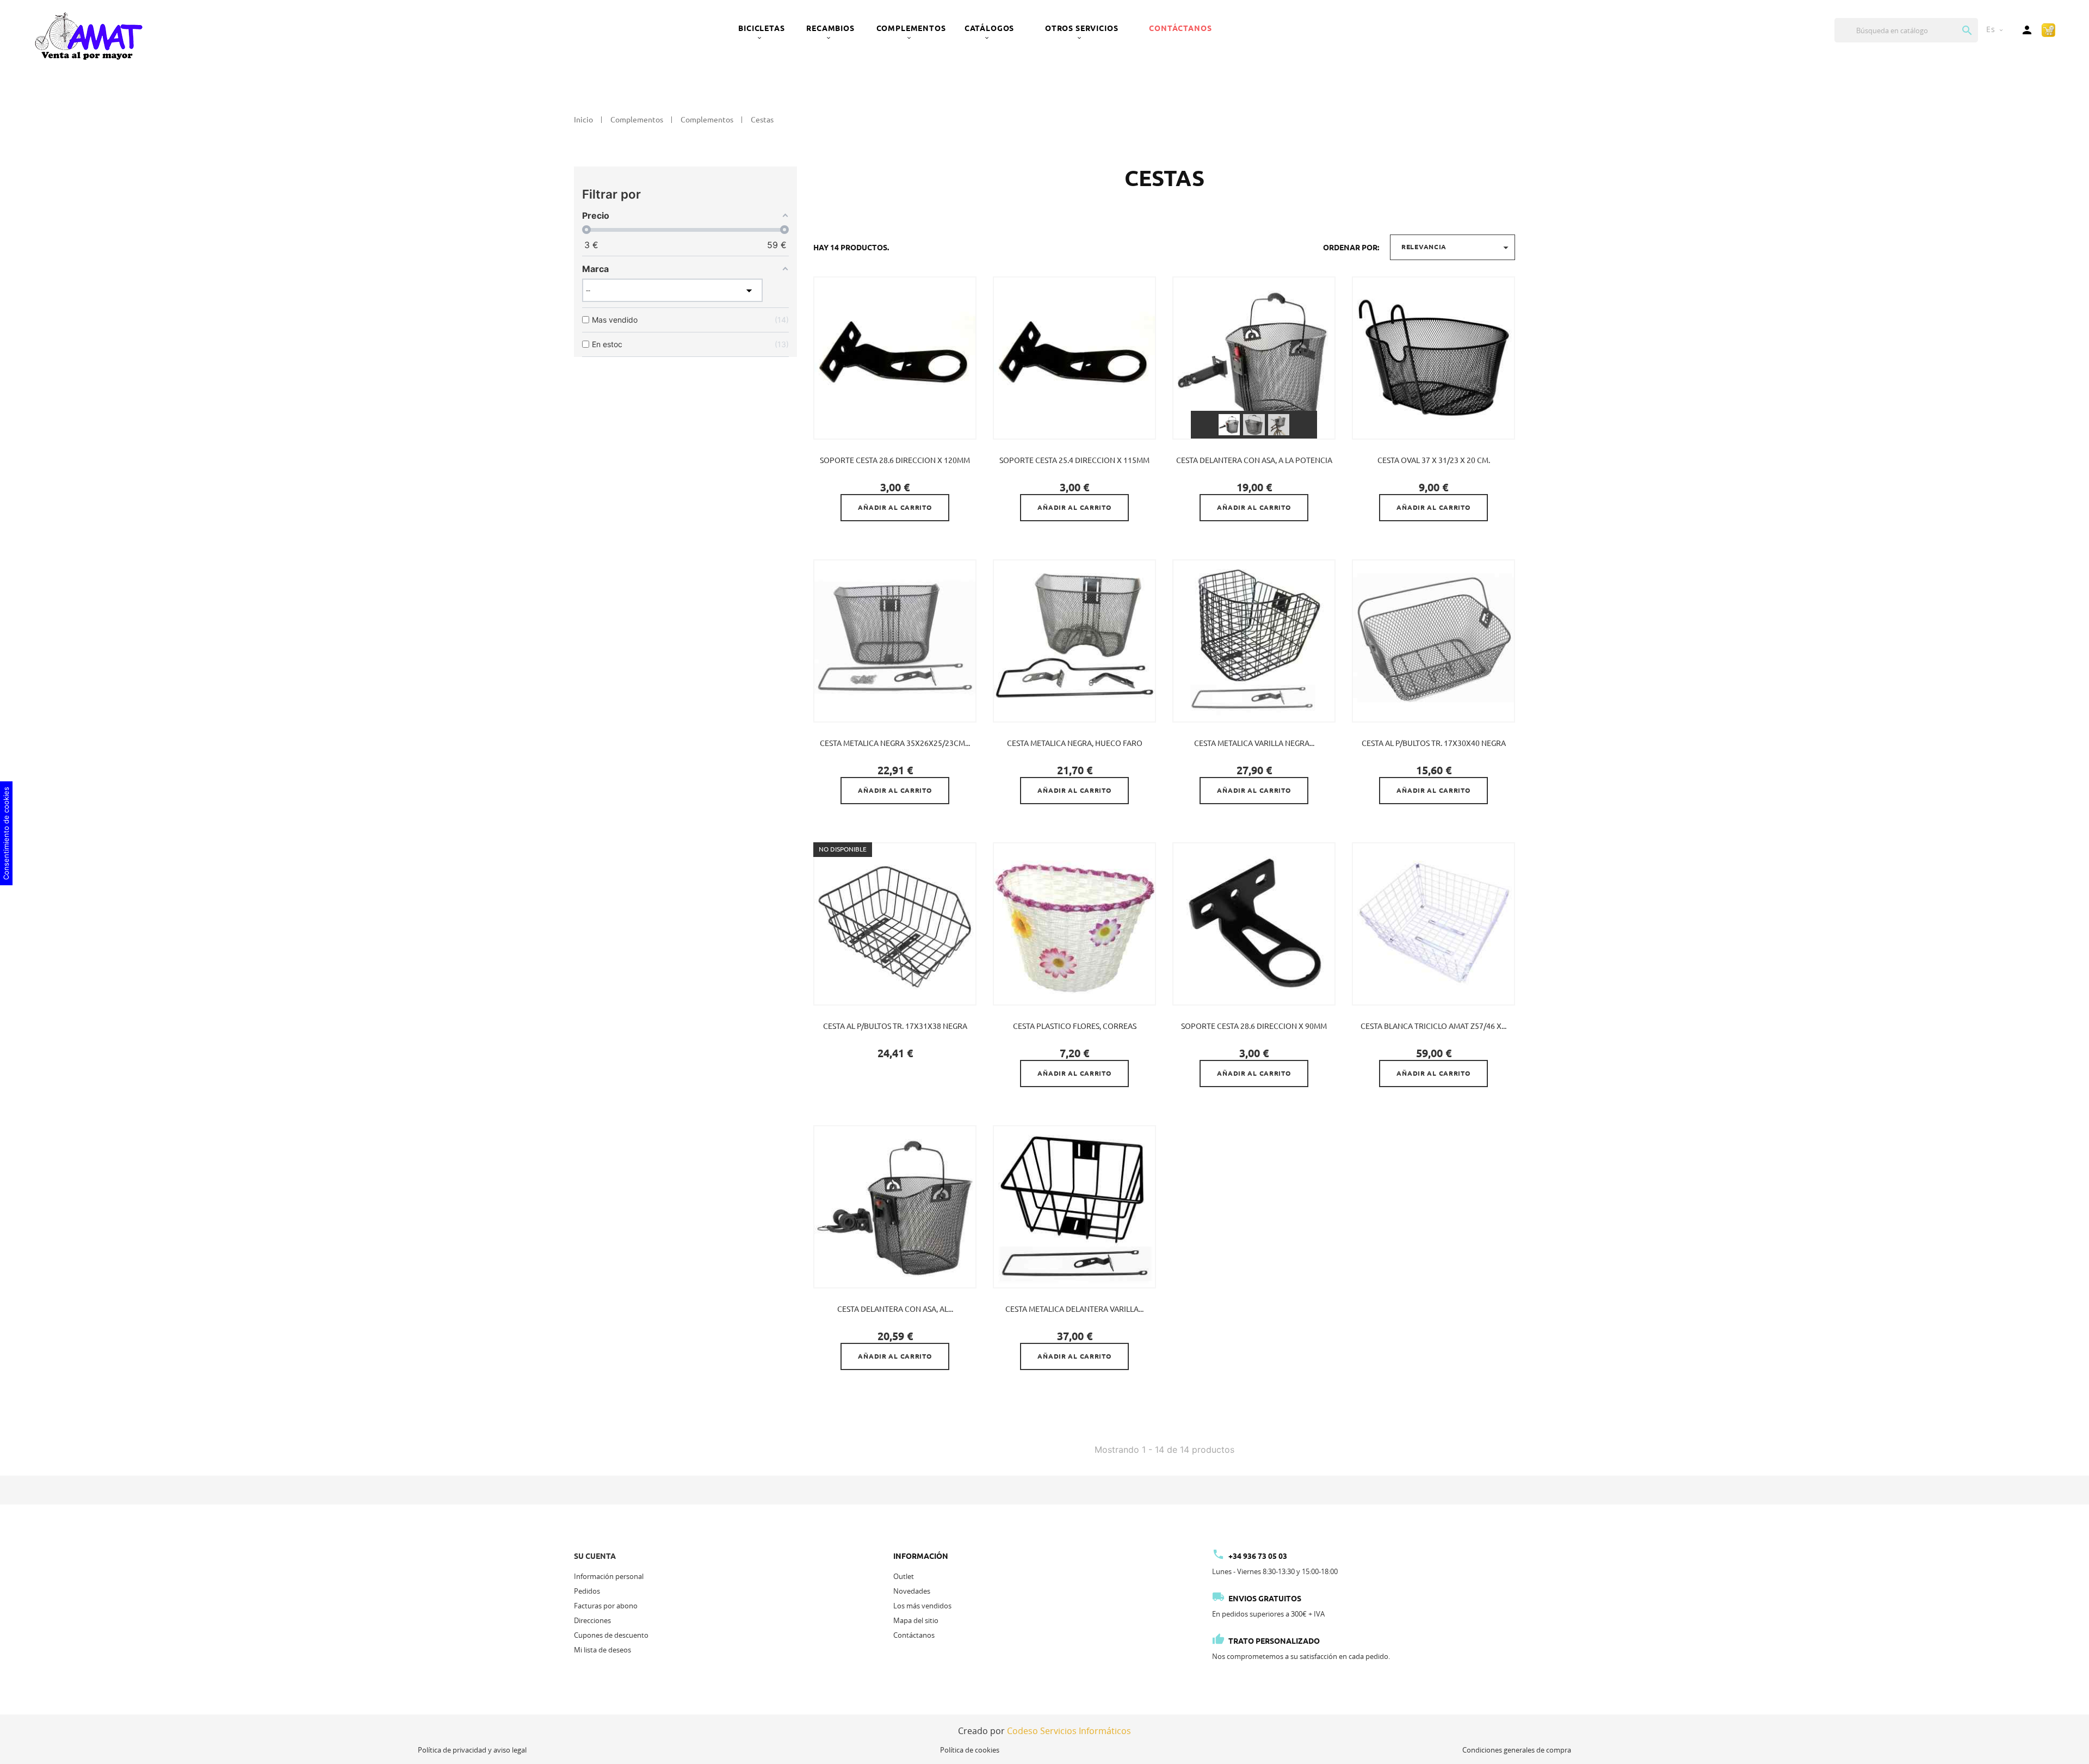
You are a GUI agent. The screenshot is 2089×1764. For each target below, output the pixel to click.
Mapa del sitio (916, 1620)
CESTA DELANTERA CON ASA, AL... (895, 1309)
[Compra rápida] (2048, 29)
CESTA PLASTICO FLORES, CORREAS (1075, 1026)
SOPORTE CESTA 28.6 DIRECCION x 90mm (1254, 1026)
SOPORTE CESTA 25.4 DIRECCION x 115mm (1074, 460)
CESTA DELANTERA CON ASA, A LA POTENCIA (1254, 460)
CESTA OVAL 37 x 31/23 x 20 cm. (1434, 460)
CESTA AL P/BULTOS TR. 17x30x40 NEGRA (1434, 743)
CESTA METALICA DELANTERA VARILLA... (1074, 1309)
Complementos (911, 28)
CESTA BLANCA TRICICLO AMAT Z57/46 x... (1433, 1026)
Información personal (609, 1576)
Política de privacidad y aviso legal (472, 1750)
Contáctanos (1180, 28)
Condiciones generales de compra (1517, 1750)
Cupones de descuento (611, 1635)
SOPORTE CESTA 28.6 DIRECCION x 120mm (895, 460)
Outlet (904, 1576)
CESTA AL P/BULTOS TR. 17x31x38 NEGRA (895, 1026)
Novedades (912, 1591)
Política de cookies (970, 1750)
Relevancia (1457, 248)
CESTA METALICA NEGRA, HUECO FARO (1075, 743)
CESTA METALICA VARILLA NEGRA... (1254, 743)
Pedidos (587, 1591)
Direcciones (592, 1620)
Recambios (830, 28)
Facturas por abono (606, 1606)
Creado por (1044, 1731)
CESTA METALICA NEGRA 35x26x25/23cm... (895, 743)
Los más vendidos (922, 1606)
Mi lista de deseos (602, 1650)
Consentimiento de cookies (6, 833)
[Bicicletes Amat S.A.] (88, 35)
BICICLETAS (761, 28)
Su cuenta (595, 1556)
